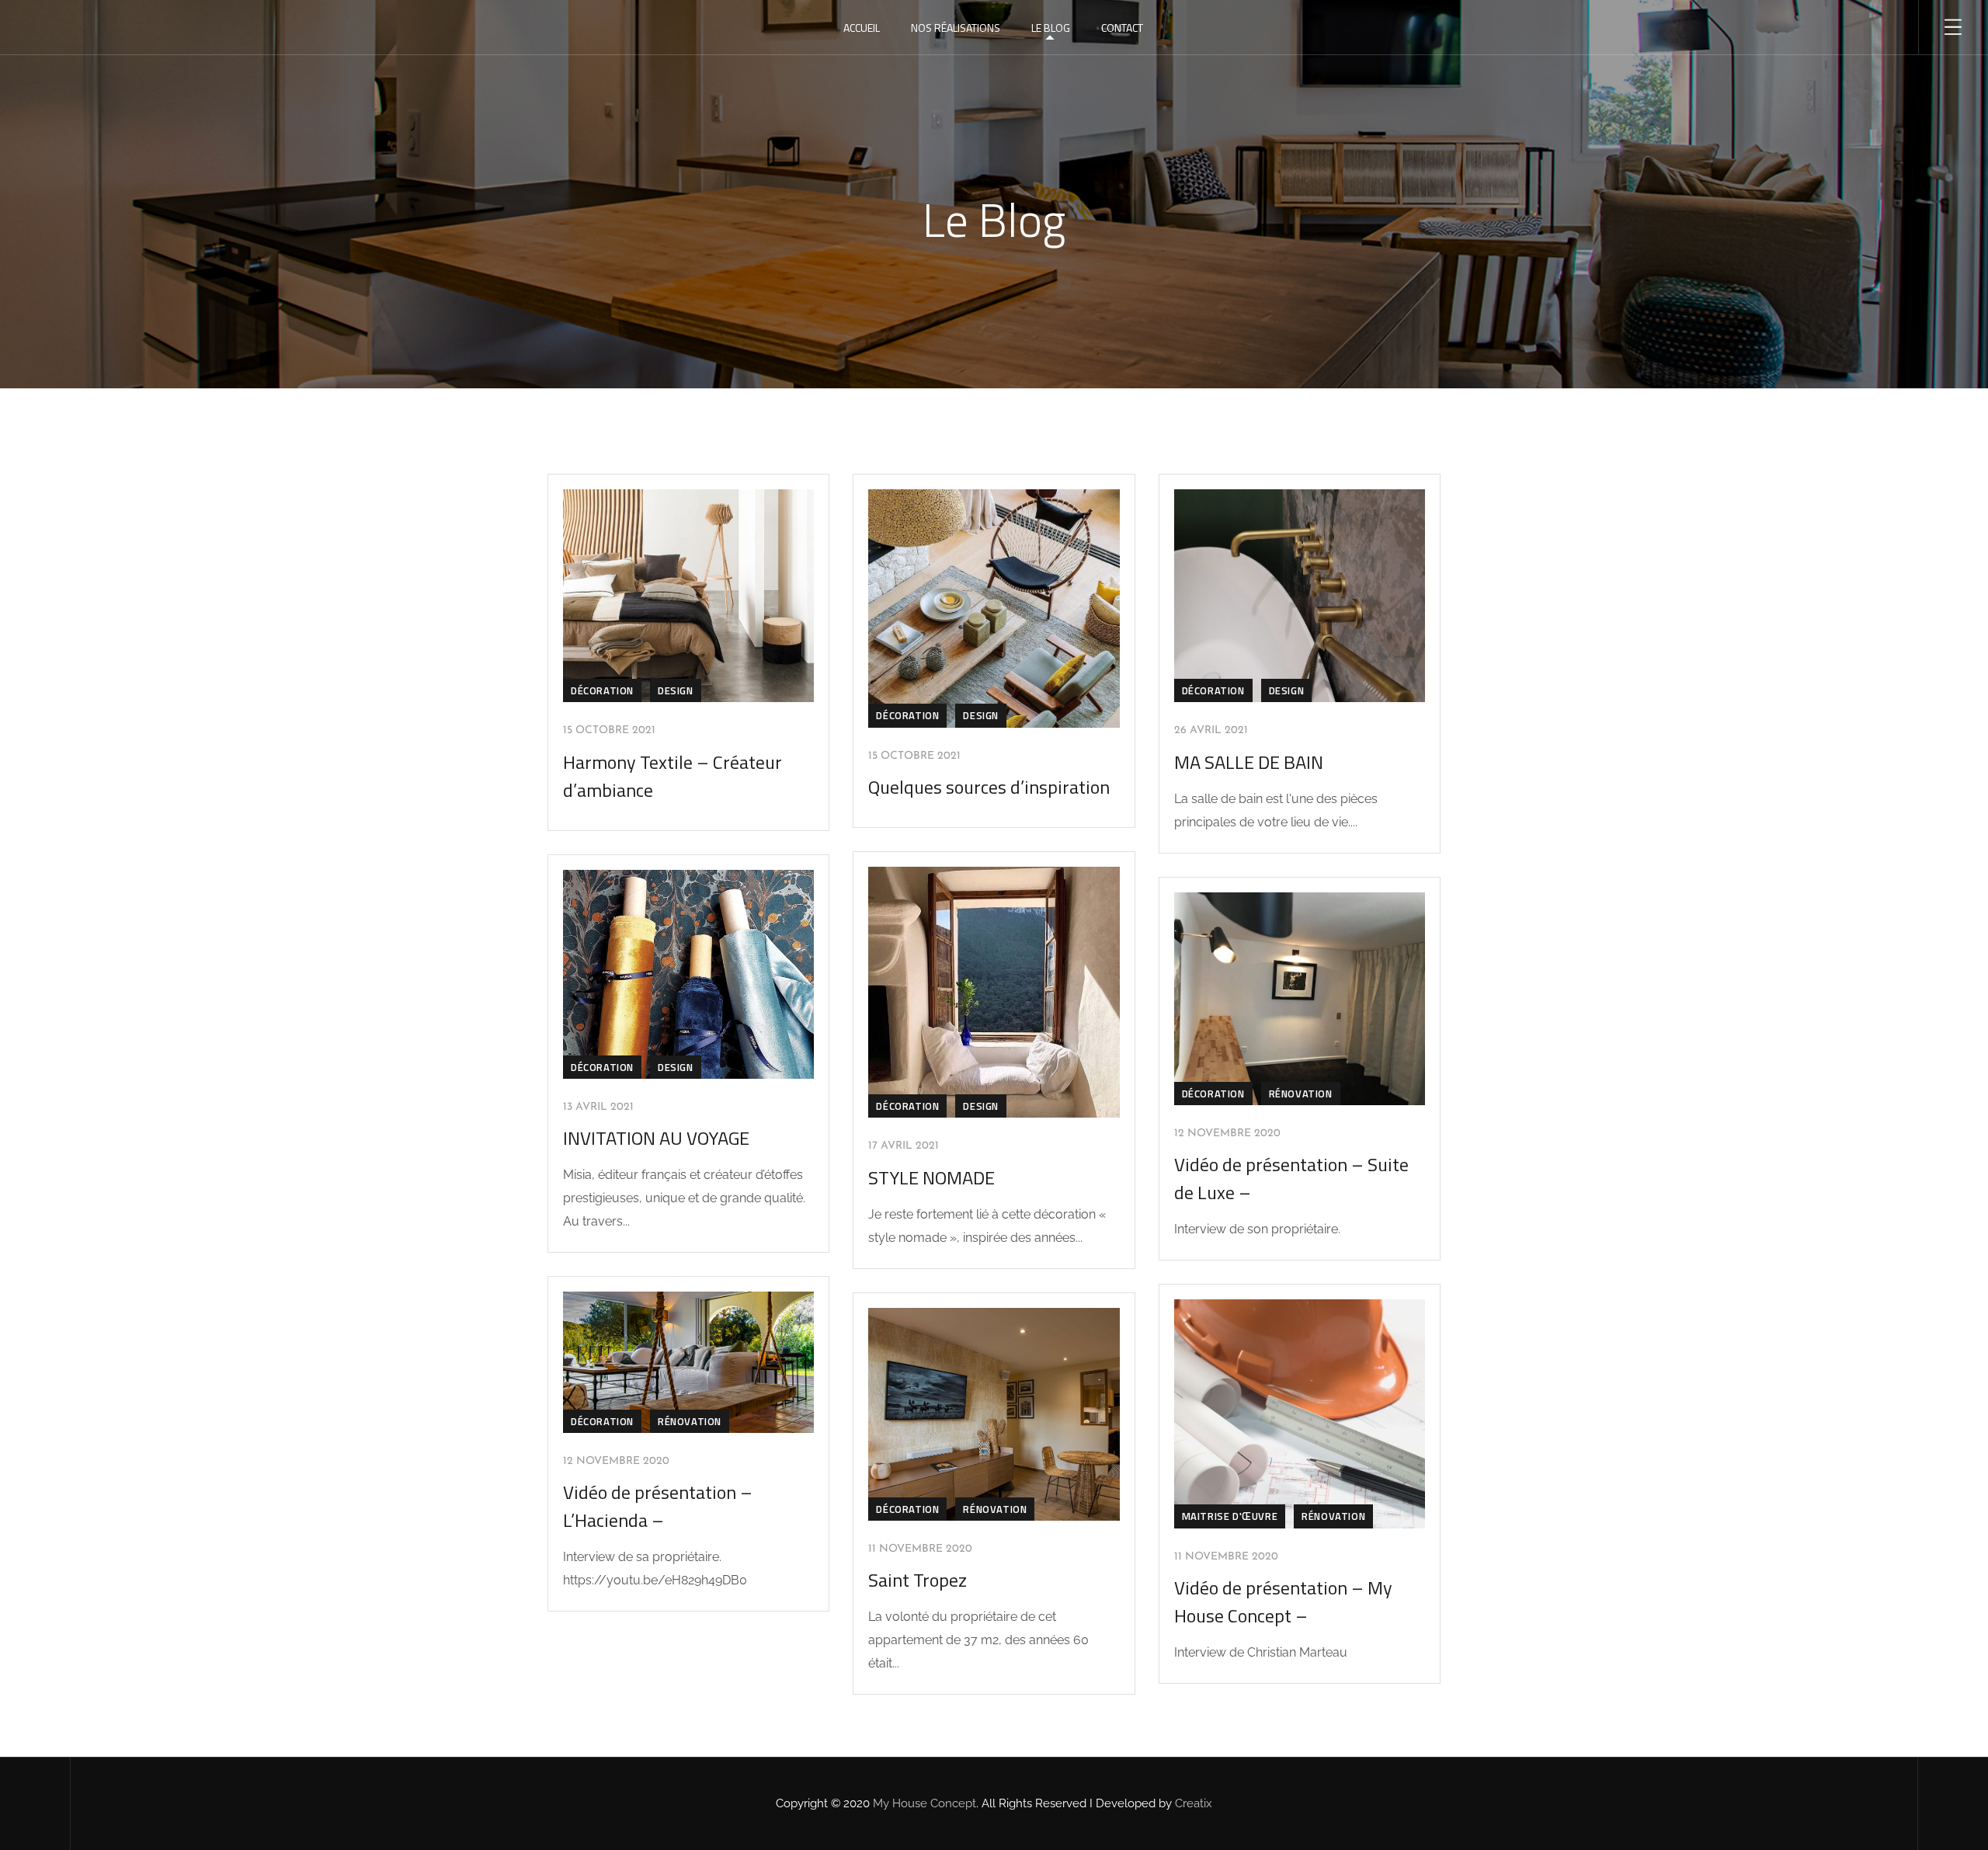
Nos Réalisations (956, 28)
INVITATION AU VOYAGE (656, 1138)
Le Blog (1051, 28)
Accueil (862, 28)
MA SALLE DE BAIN (1249, 762)
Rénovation (1301, 1094)
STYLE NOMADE (931, 1177)
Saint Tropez (918, 1580)
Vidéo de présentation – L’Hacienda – (658, 1506)
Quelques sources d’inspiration (989, 787)
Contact (1122, 28)
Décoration (602, 690)
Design (676, 690)
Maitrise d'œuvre (1230, 1516)
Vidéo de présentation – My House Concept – (1283, 1601)
